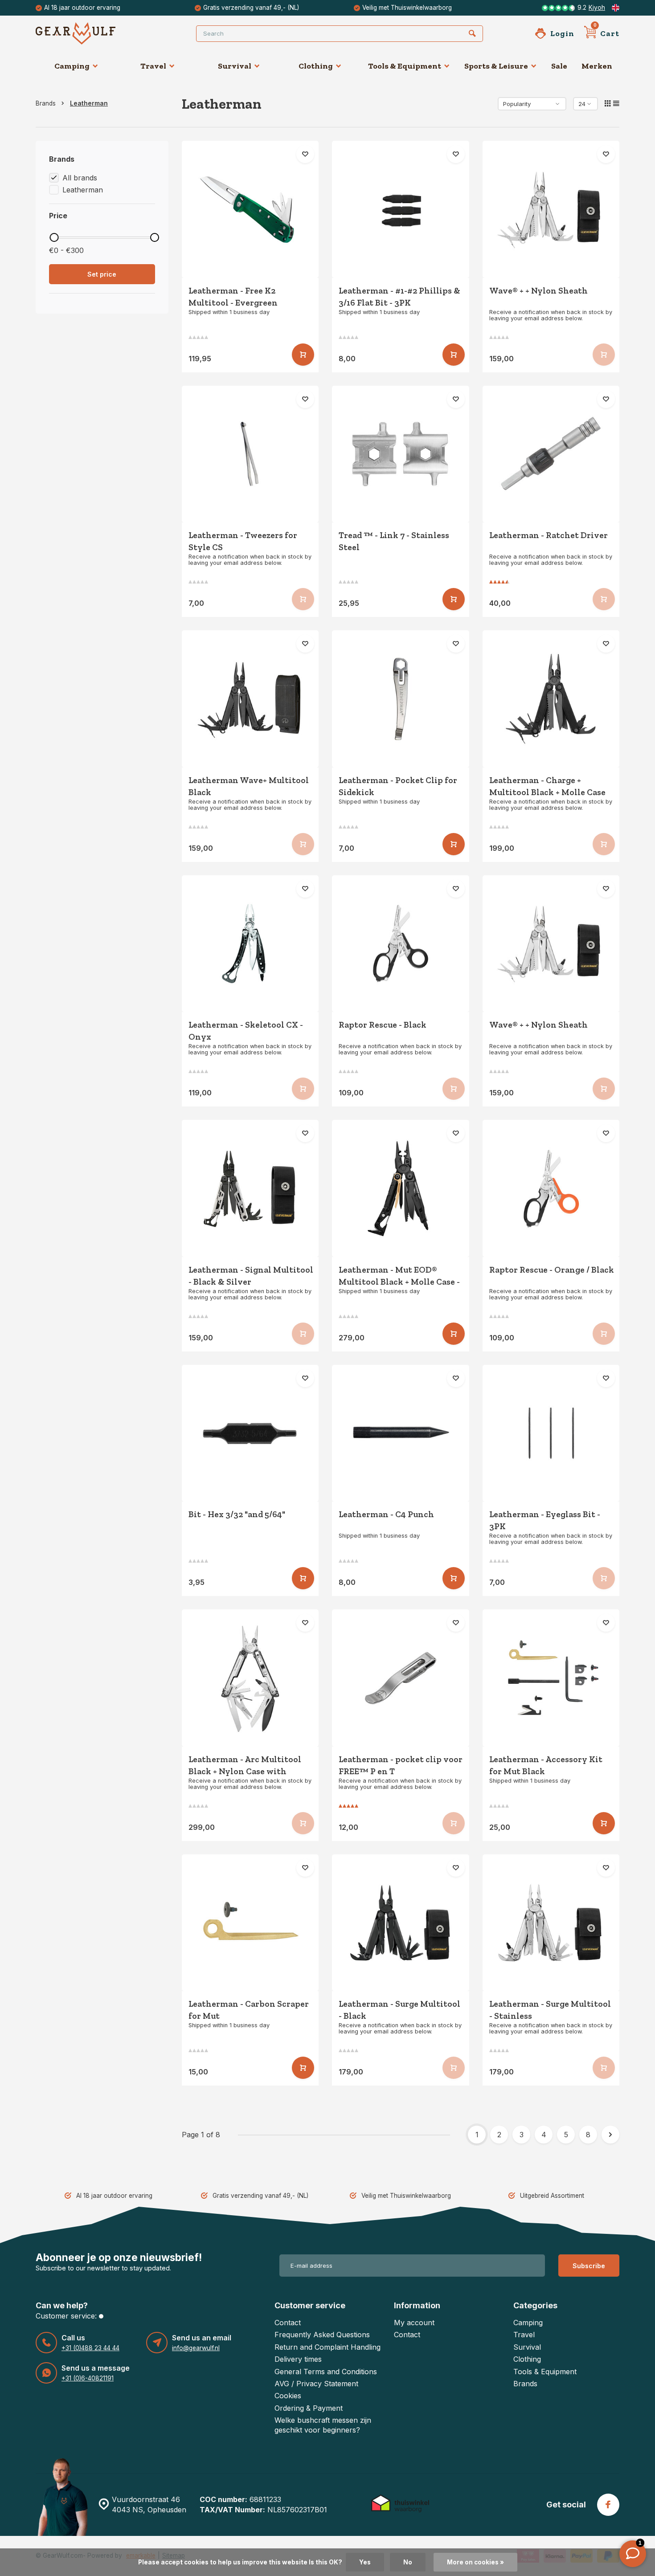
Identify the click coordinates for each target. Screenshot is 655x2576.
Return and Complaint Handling (327, 2347)
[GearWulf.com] (89, 33)
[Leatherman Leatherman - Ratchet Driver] (551, 454)
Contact (288, 2323)
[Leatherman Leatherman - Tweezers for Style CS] (250, 454)
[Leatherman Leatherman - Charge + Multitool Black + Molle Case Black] (551, 699)
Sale (559, 66)
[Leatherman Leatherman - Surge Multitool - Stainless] (551, 1923)
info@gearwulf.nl (196, 2348)
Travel (153, 66)
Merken (597, 66)
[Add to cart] (303, 355)
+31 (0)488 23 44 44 (90, 2348)
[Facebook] (608, 2505)
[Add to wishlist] (305, 154)
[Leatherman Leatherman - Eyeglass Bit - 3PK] (551, 1433)
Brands (46, 103)
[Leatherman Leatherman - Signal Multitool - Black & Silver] (250, 1188)
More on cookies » (475, 2562)
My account (414, 2323)
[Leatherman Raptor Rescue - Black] (401, 944)
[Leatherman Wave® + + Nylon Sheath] (551, 209)
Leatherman (89, 103)
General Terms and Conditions (326, 2372)
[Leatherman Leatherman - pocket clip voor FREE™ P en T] (401, 1678)
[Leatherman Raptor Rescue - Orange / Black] (551, 1188)
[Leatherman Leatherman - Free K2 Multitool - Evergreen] (250, 209)
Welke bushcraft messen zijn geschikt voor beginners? (323, 2425)
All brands (80, 178)
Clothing (316, 66)
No (408, 2562)
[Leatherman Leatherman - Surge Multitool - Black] (401, 1923)
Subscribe (589, 2266)
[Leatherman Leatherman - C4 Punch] (401, 1433)
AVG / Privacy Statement (316, 2384)
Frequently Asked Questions (322, 2335)
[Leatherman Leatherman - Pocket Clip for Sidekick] (401, 699)
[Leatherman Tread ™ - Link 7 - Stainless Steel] (401, 454)
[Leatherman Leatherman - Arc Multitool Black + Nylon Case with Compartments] (250, 1678)
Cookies (288, 2396)
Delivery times (298, 2359)
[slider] (54, 237)
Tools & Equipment (405, 66)
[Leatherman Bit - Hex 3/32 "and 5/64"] (250, 1433)
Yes (365, 2562)
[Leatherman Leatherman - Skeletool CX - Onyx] (250, 944)
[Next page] (610, 2135)
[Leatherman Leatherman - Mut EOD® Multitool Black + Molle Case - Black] (401, 1188)
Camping (72, 66)
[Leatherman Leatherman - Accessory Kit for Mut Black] (551, 1678)
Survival (235, 66)
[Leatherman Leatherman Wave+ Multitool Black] (250, 699)
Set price (102, 274)
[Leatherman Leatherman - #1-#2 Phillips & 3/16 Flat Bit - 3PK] (401, 209)
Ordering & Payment (309, 2408)
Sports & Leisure (496, 66)
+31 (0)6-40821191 (88, 2378)
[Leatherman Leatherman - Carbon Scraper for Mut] (250, 1923)
